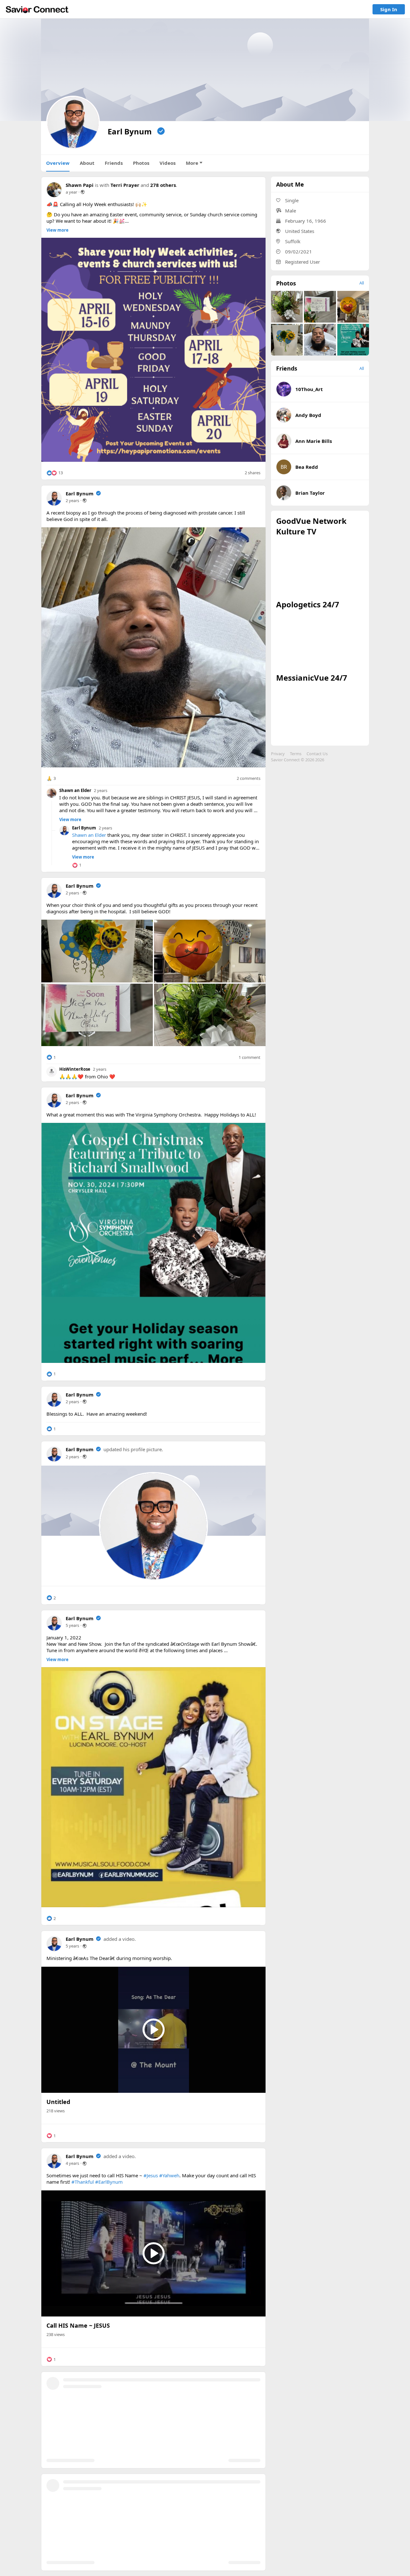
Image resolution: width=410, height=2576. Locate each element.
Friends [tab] (114, 163)
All (362, 283)
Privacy (278, 754)
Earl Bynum (80, 493)
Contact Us (317, 754)
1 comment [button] (250, 1057)
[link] (37, 9)
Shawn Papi (80, 185)
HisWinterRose (75, 1069)
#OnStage (166, 2399)
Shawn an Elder (75, 790)
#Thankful (83, 2182)
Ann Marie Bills (314, 441)
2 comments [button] (249, 778)
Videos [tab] (168, 163)
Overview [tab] (58, 163)
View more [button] (57, 230)
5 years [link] (72, 1625)
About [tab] (87, 163)
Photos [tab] (141, 163)
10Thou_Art (309, 389)
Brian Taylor (310, 493)
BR (284, 467)
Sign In (389, 9)
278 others (163, 185)
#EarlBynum (109, 2182)
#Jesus (151, 2175)
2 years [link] (72, 500)
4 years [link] (72, 2163)
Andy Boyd (308, 415)
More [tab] (192, 163)
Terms (296, 754)
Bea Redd (307, 467)
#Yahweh (169, 2175)
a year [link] (71, 192)
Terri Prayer (125, 185)
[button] (55, 473)
